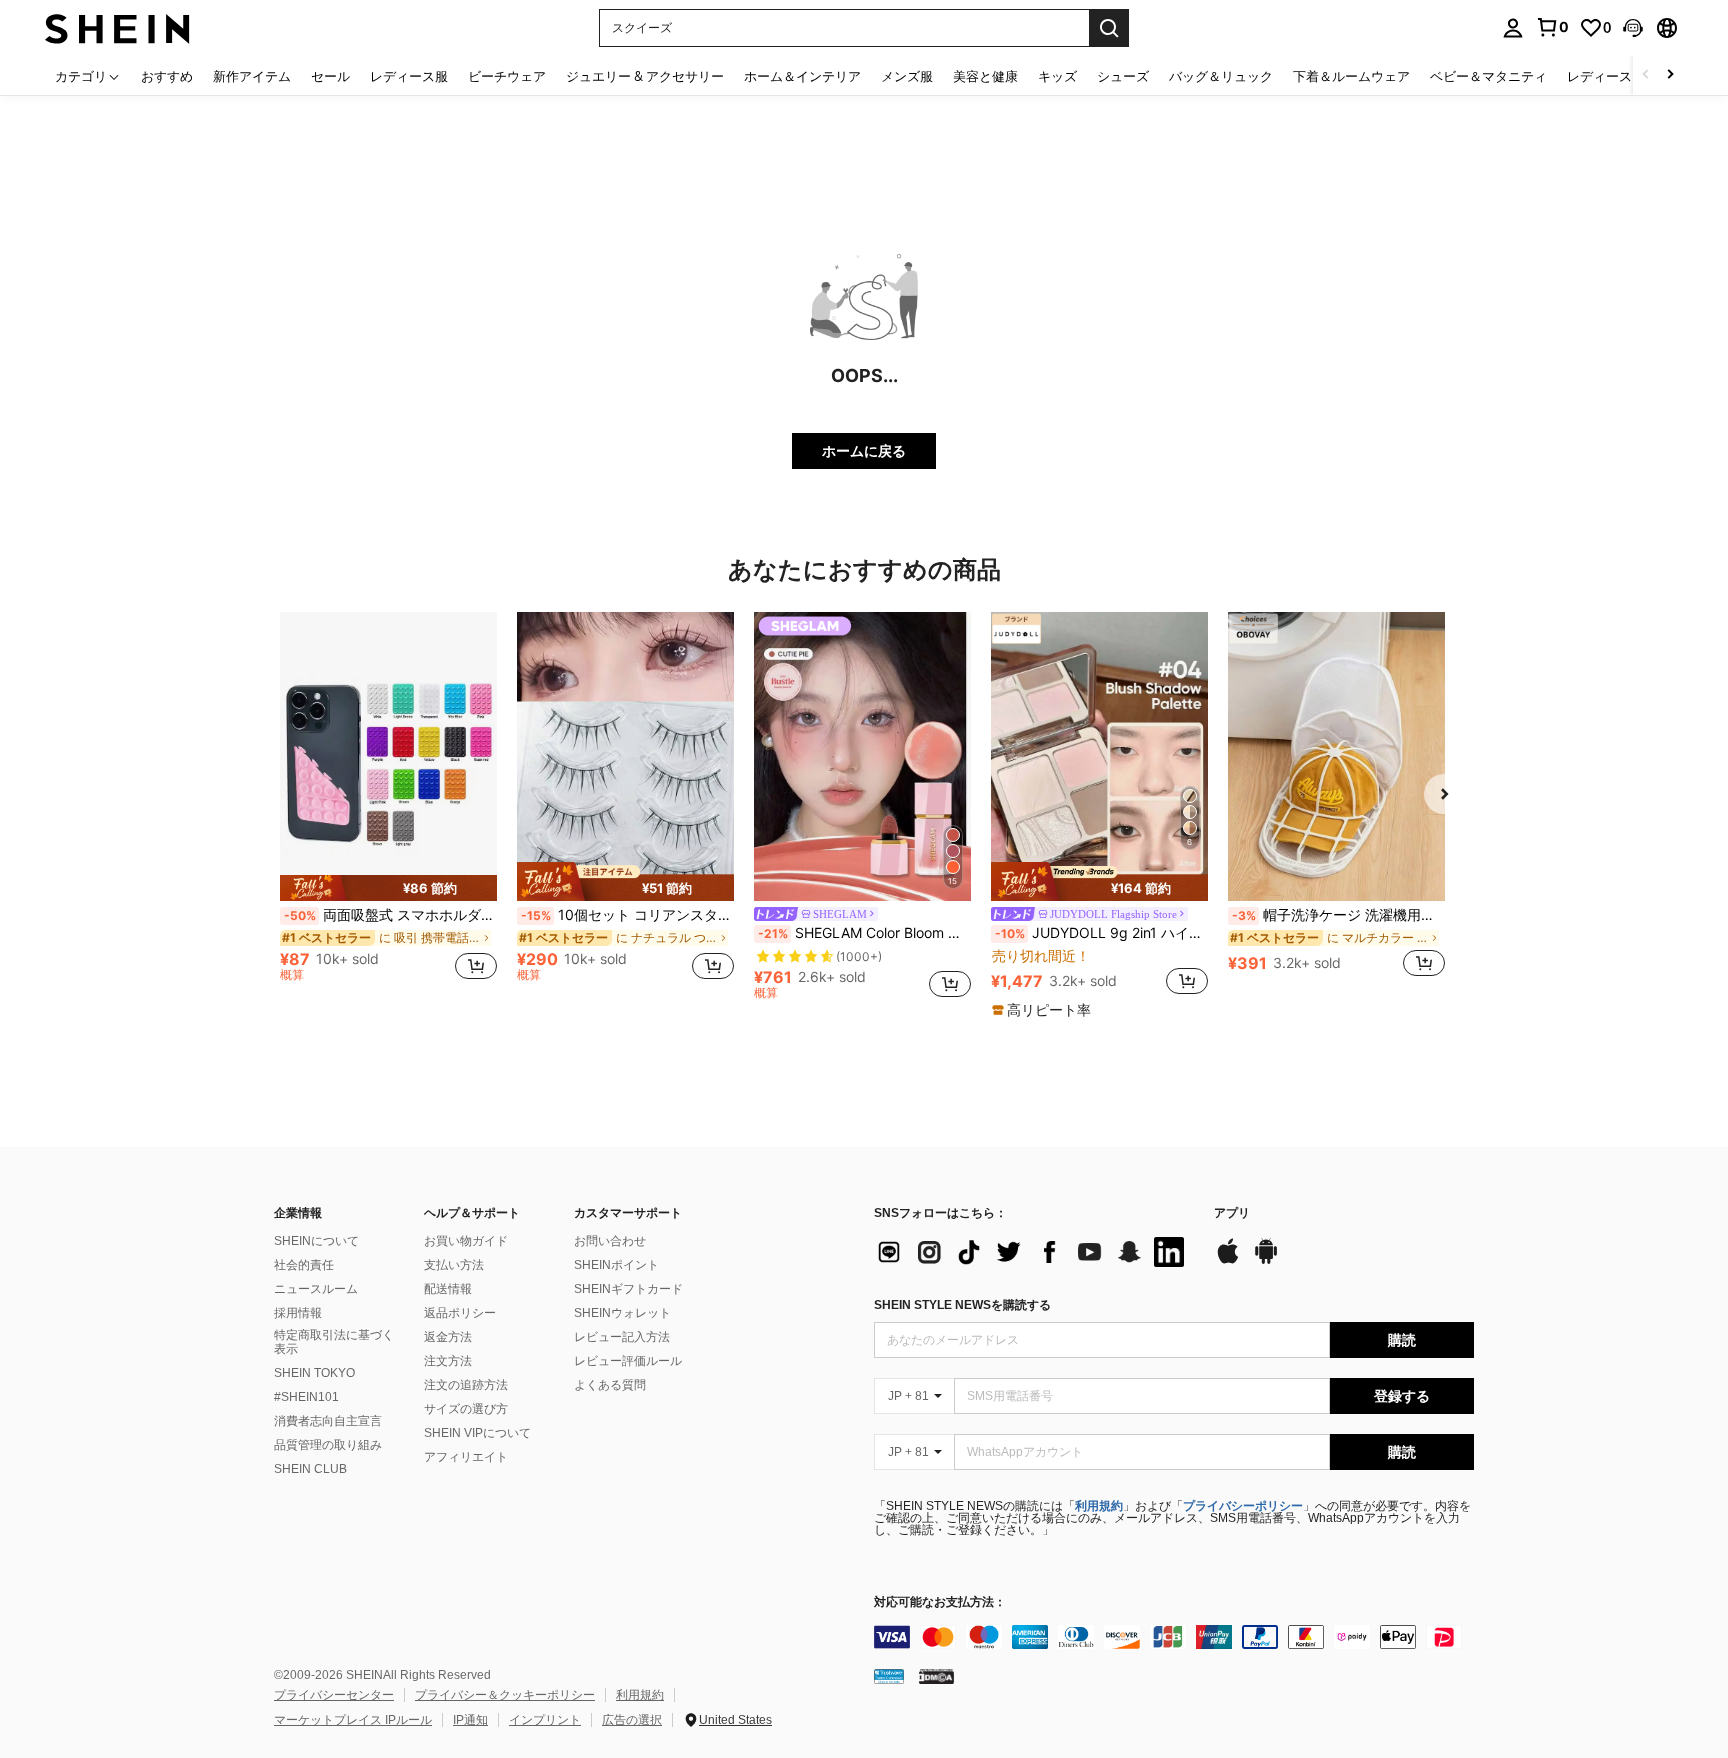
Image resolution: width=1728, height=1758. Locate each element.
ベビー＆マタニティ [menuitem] (1488, 76)
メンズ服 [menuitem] (907, 76)
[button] (1633, 28)
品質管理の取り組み (328, 1445)
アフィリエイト (466, 1457)
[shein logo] (117, 27)
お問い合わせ (610, 1241)
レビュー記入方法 (622, 1337)
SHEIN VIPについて (477, 1433)
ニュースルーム (316, 1289)
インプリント (545, 1720)
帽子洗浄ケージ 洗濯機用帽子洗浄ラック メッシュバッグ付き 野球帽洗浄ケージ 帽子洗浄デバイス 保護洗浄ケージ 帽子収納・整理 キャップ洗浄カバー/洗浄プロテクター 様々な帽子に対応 (1338, 915)
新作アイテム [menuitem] (252, 76)
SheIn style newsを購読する (962, 1305)
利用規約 (1099, 1506)
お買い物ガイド (466, 1241)
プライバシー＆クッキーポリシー (505, 1695)
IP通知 (470, 1720)
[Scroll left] (1646, 75)
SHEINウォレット (622, 1313)
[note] (388, 888)
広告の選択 (632, 1720)
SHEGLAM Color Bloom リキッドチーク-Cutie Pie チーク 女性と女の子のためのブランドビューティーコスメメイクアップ (864, 933)
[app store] (1228, 1261)
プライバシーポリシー (1243, 1506)
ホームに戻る (864, 450)
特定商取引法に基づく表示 (334, 1342)
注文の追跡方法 (466, 1385)
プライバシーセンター (334, 1695)
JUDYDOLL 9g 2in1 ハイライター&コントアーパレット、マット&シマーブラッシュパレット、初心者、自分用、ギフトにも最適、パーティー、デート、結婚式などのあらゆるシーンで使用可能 (1101, 933)
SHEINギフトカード (628, 1289)
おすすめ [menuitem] (167, 76)
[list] (1034, 1252)
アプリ (1232, 1213)
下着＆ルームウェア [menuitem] (1351, 76)
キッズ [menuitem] (1057, 76)
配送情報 (448, 1289)
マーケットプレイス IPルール (353, 1720)
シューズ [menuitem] (1123, 76)
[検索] (1109, 28)
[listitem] (388, 805)
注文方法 (448, 1361)
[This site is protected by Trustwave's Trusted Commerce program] (889, 1676)
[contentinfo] (1174, 1637)
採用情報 (298, 1313)
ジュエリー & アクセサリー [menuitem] (645, 76)
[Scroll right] (1670, 75)
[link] (1552, 27)
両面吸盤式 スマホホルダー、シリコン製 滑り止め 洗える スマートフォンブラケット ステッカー (390, 915)
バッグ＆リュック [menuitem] (1221, 76)
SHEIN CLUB (310, 1469)
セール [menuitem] (330, 76)
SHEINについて (316, 1241)
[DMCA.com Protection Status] (936, 1676)
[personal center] (1513, 28)
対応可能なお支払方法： (940, 1602)
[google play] (1266, 1261)
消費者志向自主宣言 (328, 1421)
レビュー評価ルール (628, 1361)
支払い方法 (454, 1265)
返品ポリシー (460, 1313)
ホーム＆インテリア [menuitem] (802, 76)
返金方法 (448, 1337)
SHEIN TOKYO (314, 1373)
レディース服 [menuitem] (409, 76)
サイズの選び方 (466, 1409)
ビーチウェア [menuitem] (507, 76)
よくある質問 (610, 1385)
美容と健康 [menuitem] (985, 76)
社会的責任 (304, 1265)
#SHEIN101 (306, 1397)
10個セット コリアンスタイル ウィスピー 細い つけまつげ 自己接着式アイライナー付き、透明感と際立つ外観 (627, 915)
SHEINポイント (616, 1265)
